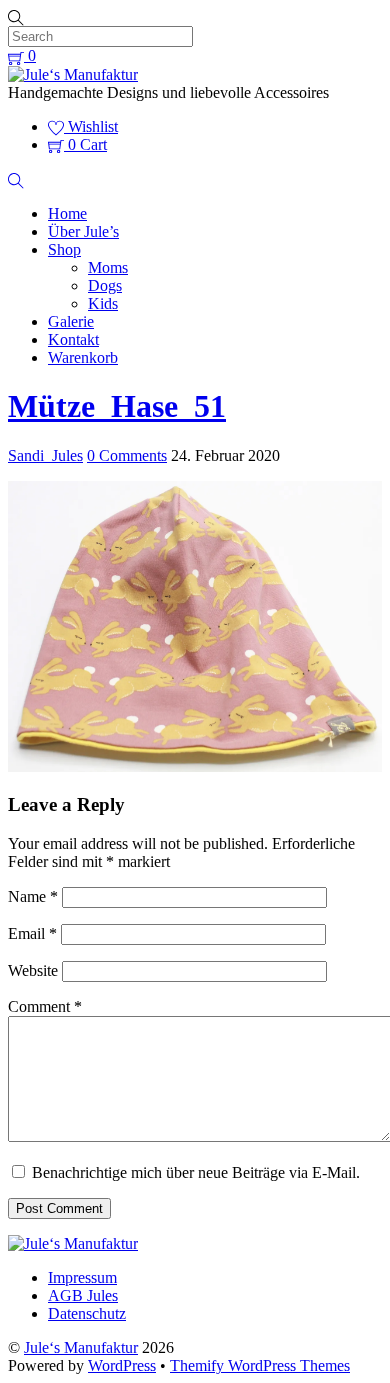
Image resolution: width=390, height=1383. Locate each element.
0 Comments (127, 455)
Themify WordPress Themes (260, 1365)
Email (32, 933)
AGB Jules (83, 1295)
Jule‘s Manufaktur (81, 1347)
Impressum (82, 1277)
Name (33, 896)
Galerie (71, 321)
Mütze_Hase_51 (117, 406)
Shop (64, 249)
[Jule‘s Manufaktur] (73, 74)
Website (33, 970)
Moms (108, 267)
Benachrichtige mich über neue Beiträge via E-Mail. (196, 1172)
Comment (45, 1006)
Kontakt (73, 339)
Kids (103, 303)
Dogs (105, 285)
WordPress (122, 1365)
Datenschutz (87, 1313)
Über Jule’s (83, 231)
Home (67, 213)
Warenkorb (83, 357)
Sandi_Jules (45, 455)
